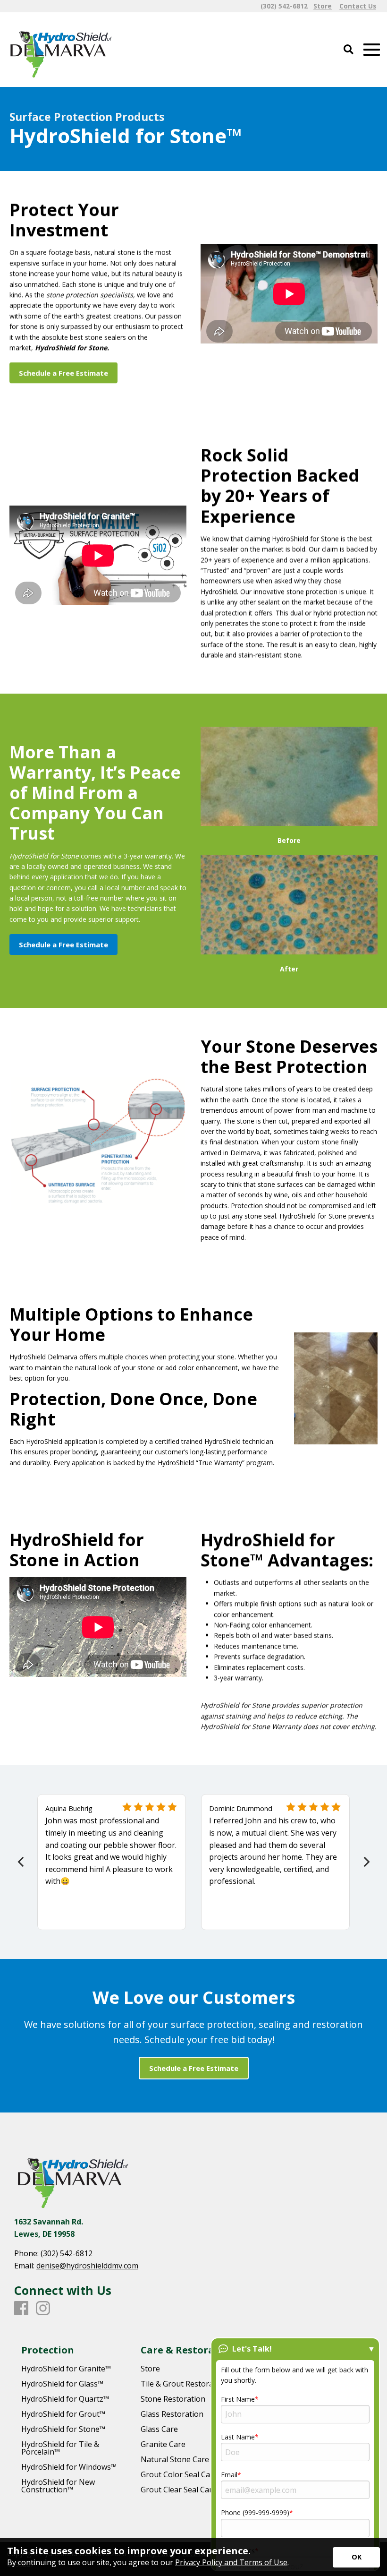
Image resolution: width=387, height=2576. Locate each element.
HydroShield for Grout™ (63, 2414)
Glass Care (159, 2429)
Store (150, 2369)
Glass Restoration (172, 2414)
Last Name (238, 2437)
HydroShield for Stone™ (63, 2429)
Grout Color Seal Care (179, 2474)
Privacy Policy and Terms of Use (231, 2562)
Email (229, 2475)
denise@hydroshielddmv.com (87, 2266)
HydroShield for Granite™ (66, 2369)
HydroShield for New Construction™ (58, 2486)
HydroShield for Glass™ (62, 2384)
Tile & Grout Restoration (184, 2384)
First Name (238, 2399)
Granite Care (163, 2444)
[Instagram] (43, 2309)
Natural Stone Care (175, 2459)
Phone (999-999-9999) (255, 2512)
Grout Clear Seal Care (179, 2490)
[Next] (366, 1862)
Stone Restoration (173, 2399)
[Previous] (21, 1862)
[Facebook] (21, 2309)
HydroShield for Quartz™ (65, 2399)
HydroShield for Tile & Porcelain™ (60, 2448)
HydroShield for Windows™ (69, 2467)
